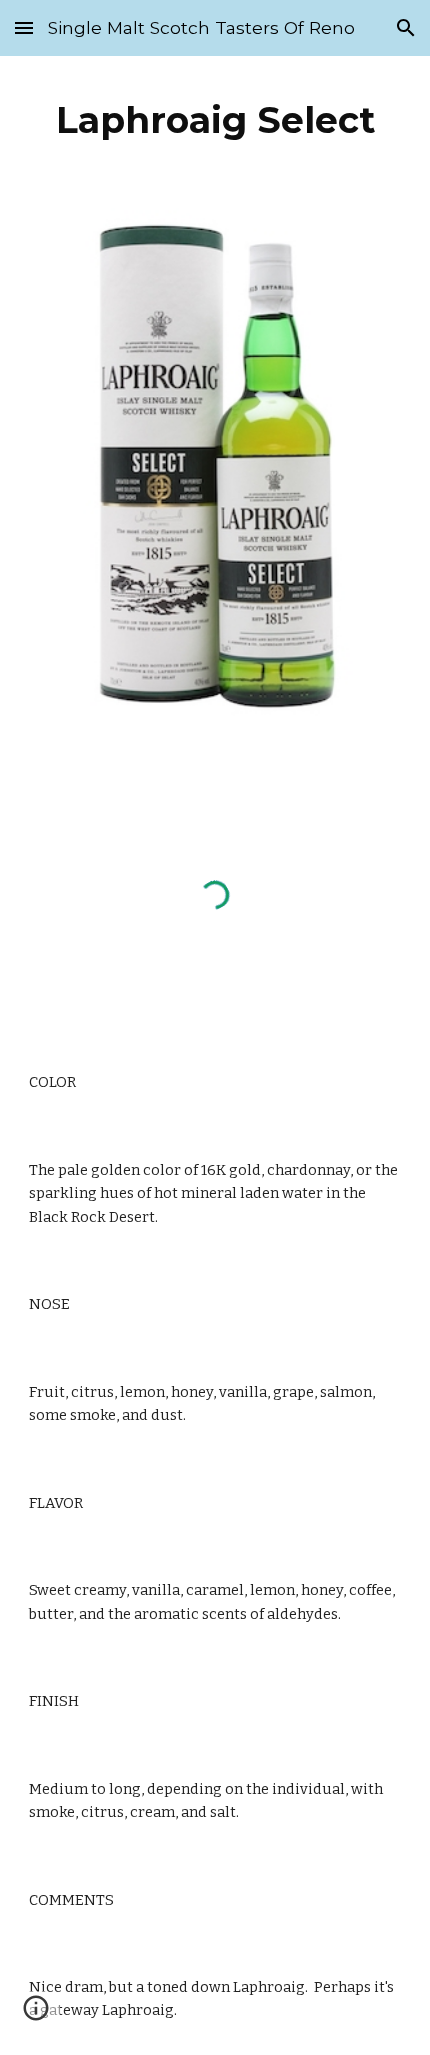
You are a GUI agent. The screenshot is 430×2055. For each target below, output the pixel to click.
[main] (215, 120)
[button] (24, 27)
